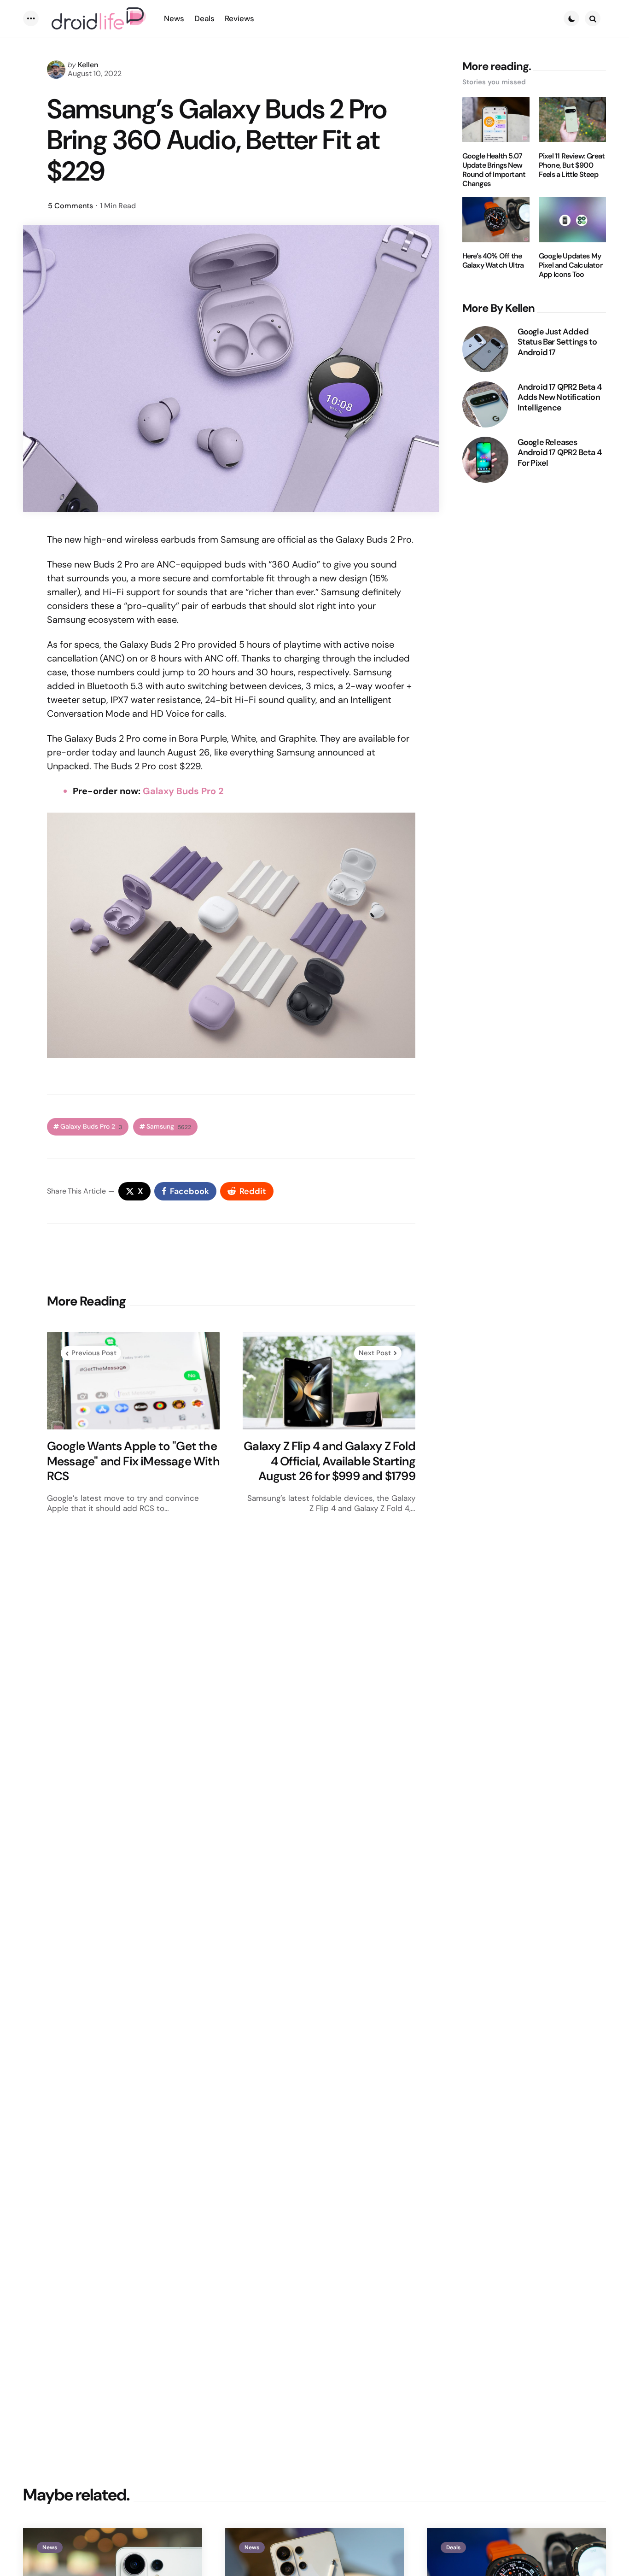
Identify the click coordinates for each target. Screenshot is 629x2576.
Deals (453, 2547)
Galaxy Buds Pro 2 (183, 791)
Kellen (88, 65)
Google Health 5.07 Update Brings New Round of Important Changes (494, 170)
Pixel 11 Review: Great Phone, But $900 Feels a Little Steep (572, 165)
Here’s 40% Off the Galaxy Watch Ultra (493, 261)
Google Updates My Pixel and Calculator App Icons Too (571, 265)
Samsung (169, 1127)
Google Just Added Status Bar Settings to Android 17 (557, 342)
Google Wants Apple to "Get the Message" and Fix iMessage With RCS (133, 1461)
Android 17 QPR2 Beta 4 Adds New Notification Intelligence (559, 397)
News (50, 2547)
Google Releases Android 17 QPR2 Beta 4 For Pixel (559, 452)
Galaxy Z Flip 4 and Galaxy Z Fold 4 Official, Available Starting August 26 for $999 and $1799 (329, 1461)
